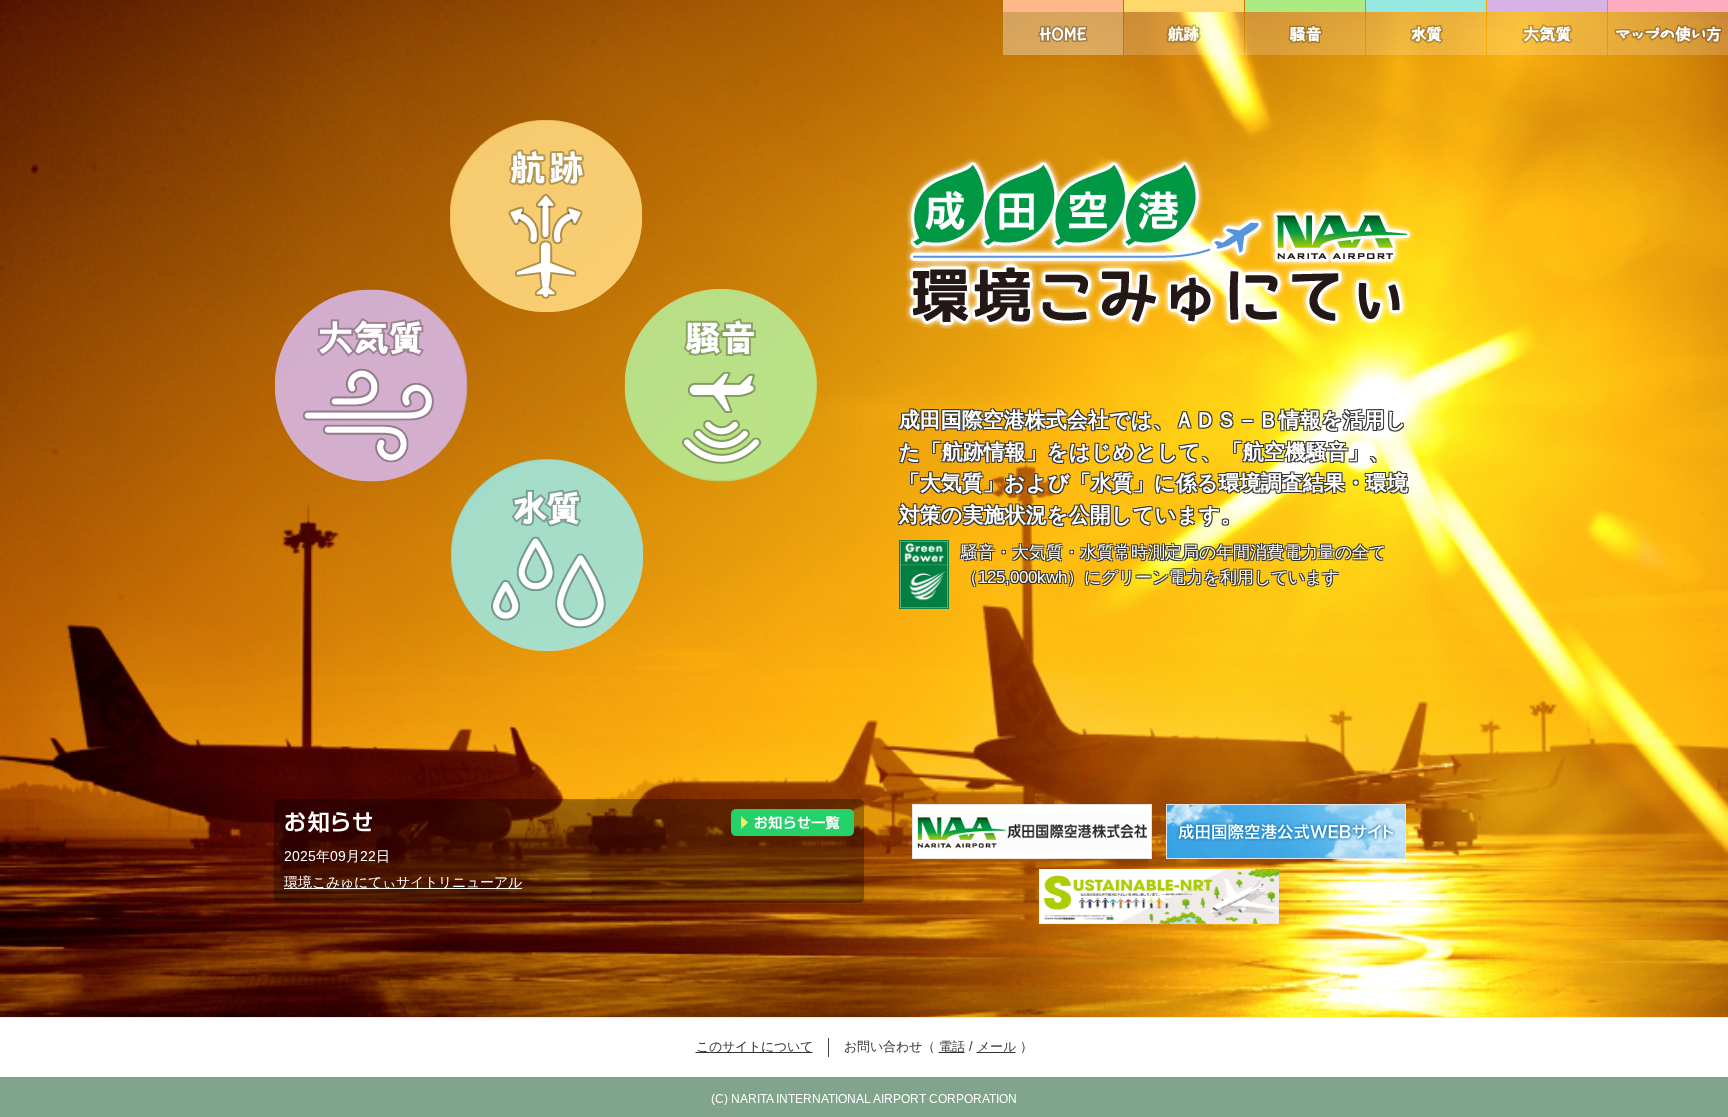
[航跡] (1184, 27)
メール (996, 1047)
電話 (952, 1047)
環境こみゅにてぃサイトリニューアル (403, 882)
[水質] (1426, 27)
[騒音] (1305, 27)
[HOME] (1063, 27)
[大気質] (1547, 27)
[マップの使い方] (1668, 27)
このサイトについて (754, 1047)
